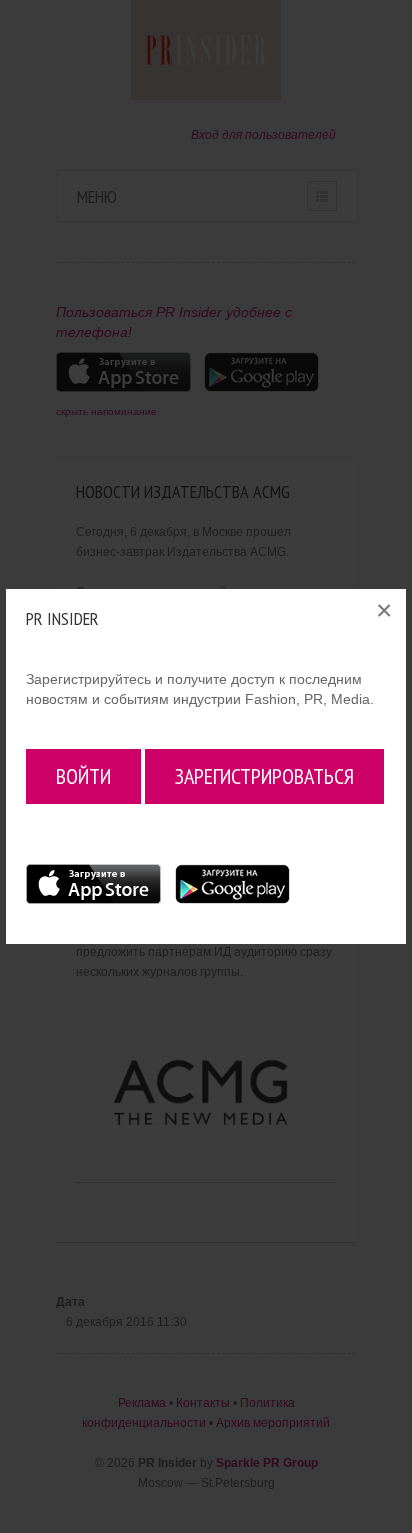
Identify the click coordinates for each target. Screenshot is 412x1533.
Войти (83, 776)
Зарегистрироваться (264, 776)
